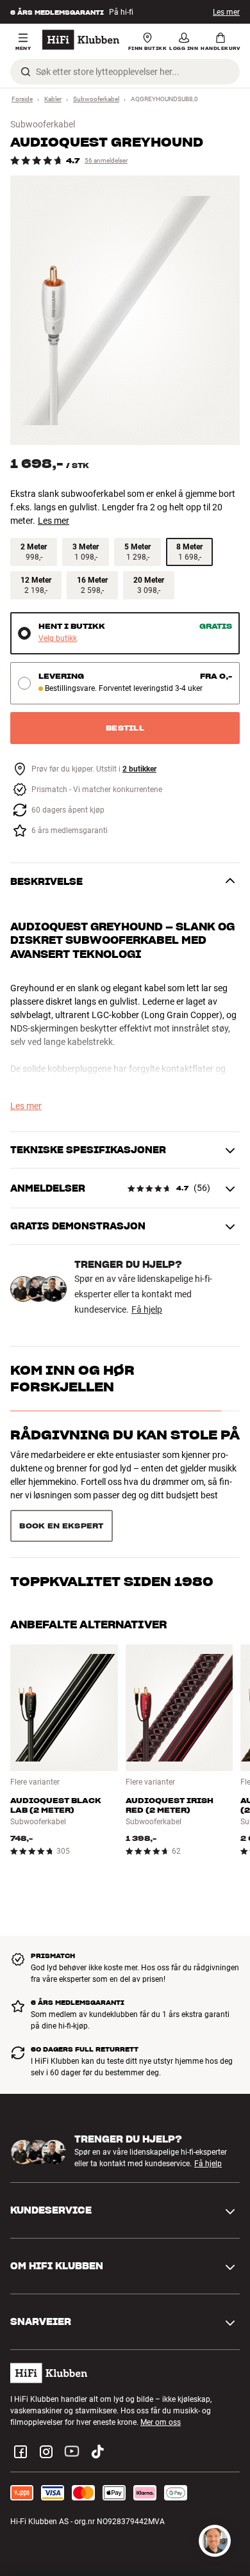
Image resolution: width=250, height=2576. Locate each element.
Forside (22, 99)
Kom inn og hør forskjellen (72, 1379)
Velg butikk (58, 639)
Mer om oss (161, 2385)
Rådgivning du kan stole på (125, 1435)
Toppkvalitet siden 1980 (112, 1498)
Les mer (226, 12)
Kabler (53, 99)
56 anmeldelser (106, 160)
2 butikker (139, 769)
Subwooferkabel (96, 99)
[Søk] (26, 72)
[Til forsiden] (81, 40)
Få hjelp (147, 1309)
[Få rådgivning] (215, 2541)
